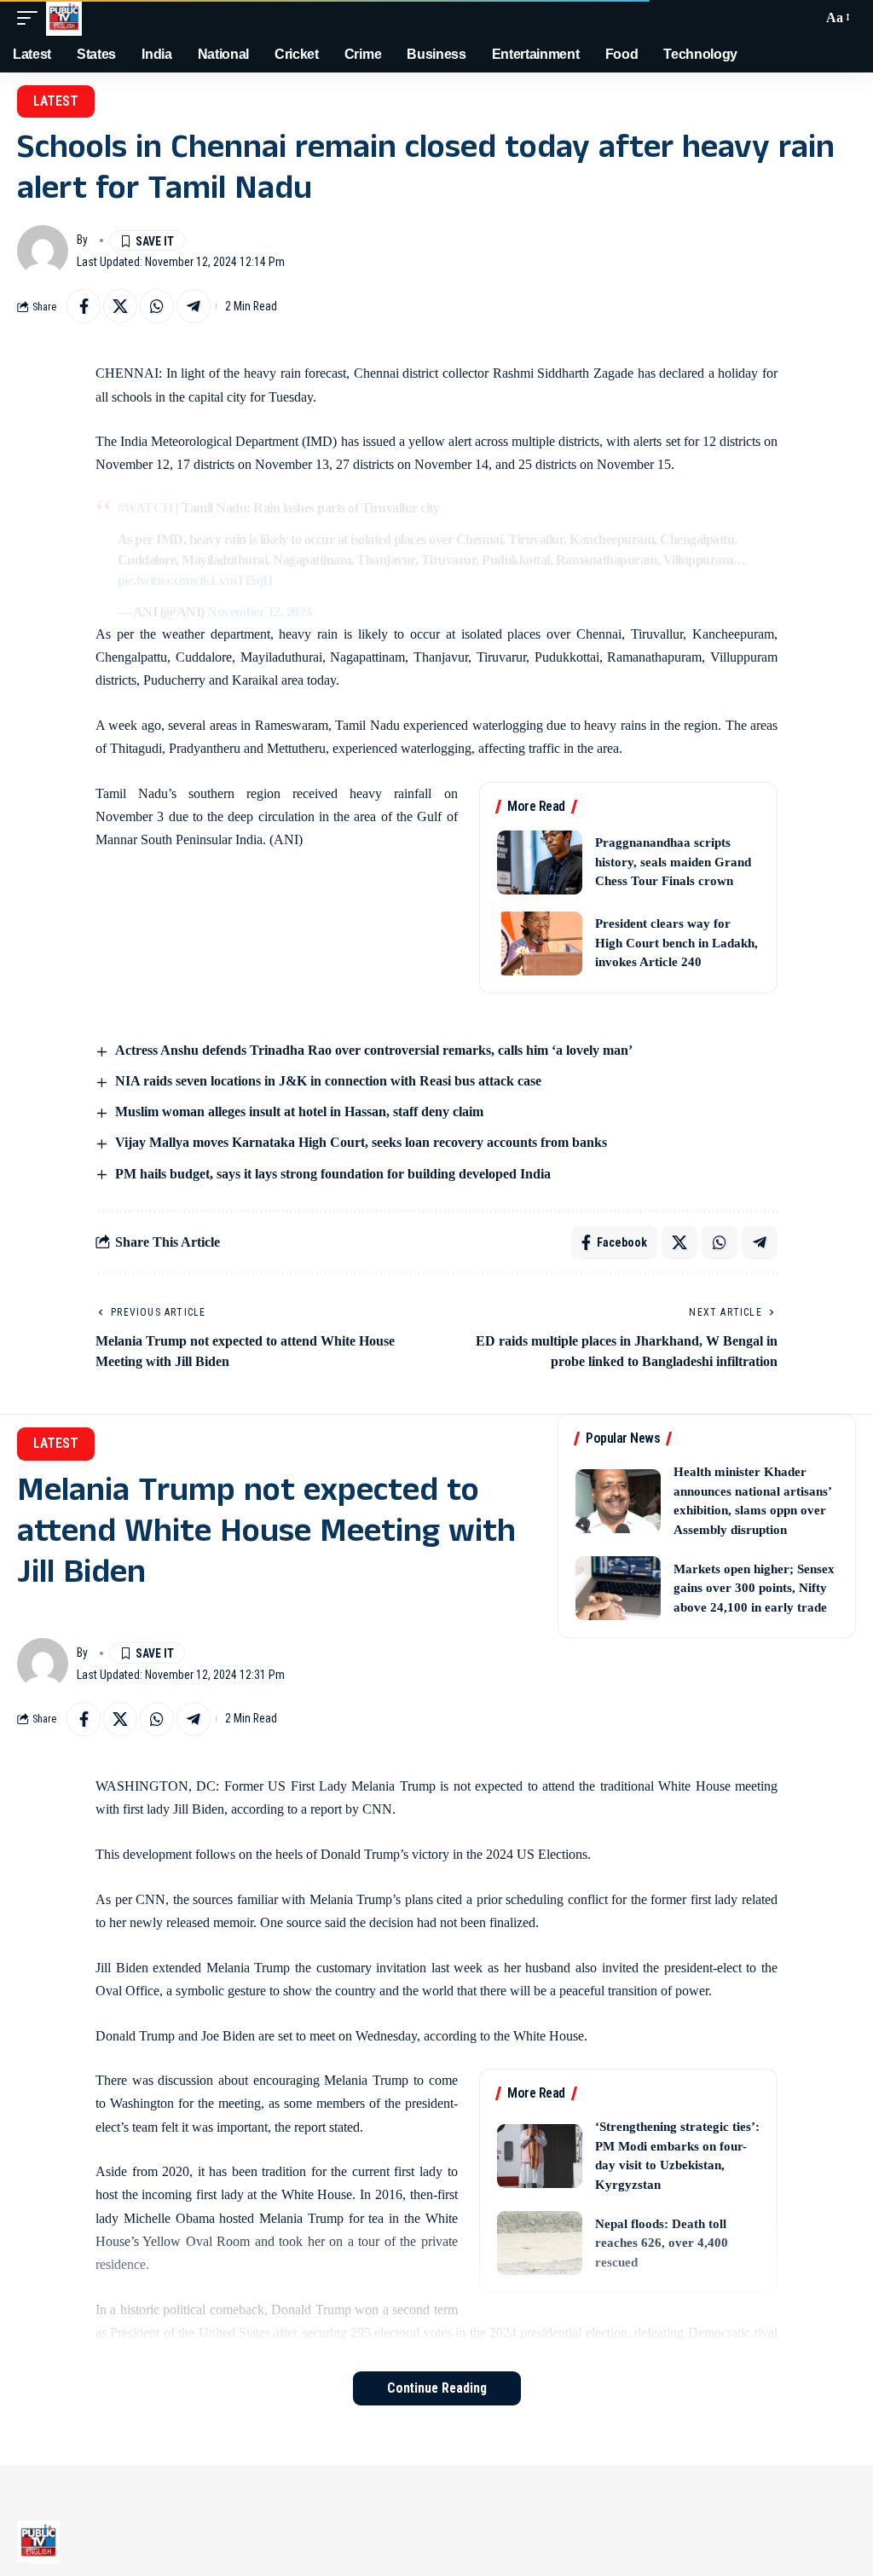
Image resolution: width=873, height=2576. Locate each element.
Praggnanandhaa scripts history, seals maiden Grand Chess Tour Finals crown (673, 862)
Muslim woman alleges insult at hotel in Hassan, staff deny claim (299, 1111)
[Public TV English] (64, 18)
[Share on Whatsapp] (157, 306)
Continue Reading (437, 2388)
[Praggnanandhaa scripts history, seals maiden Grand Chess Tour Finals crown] (540, 863)
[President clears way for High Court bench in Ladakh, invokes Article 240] (540, 944)
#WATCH (145, 508)
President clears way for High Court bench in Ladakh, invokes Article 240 (676, 943)
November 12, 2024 (260, 612)
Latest (56, 101)
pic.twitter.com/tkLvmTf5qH (195, 580)
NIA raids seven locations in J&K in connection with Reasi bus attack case (328, 1081)
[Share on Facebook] (84, 306)
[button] (32, 18)
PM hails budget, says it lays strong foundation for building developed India (333, 1174)
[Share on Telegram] (194, 306)
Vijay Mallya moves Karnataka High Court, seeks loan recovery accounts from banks (361, 1142)
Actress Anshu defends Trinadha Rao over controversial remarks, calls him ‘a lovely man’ (374, 1050)
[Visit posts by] (43, 251)
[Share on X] (120, 306)
